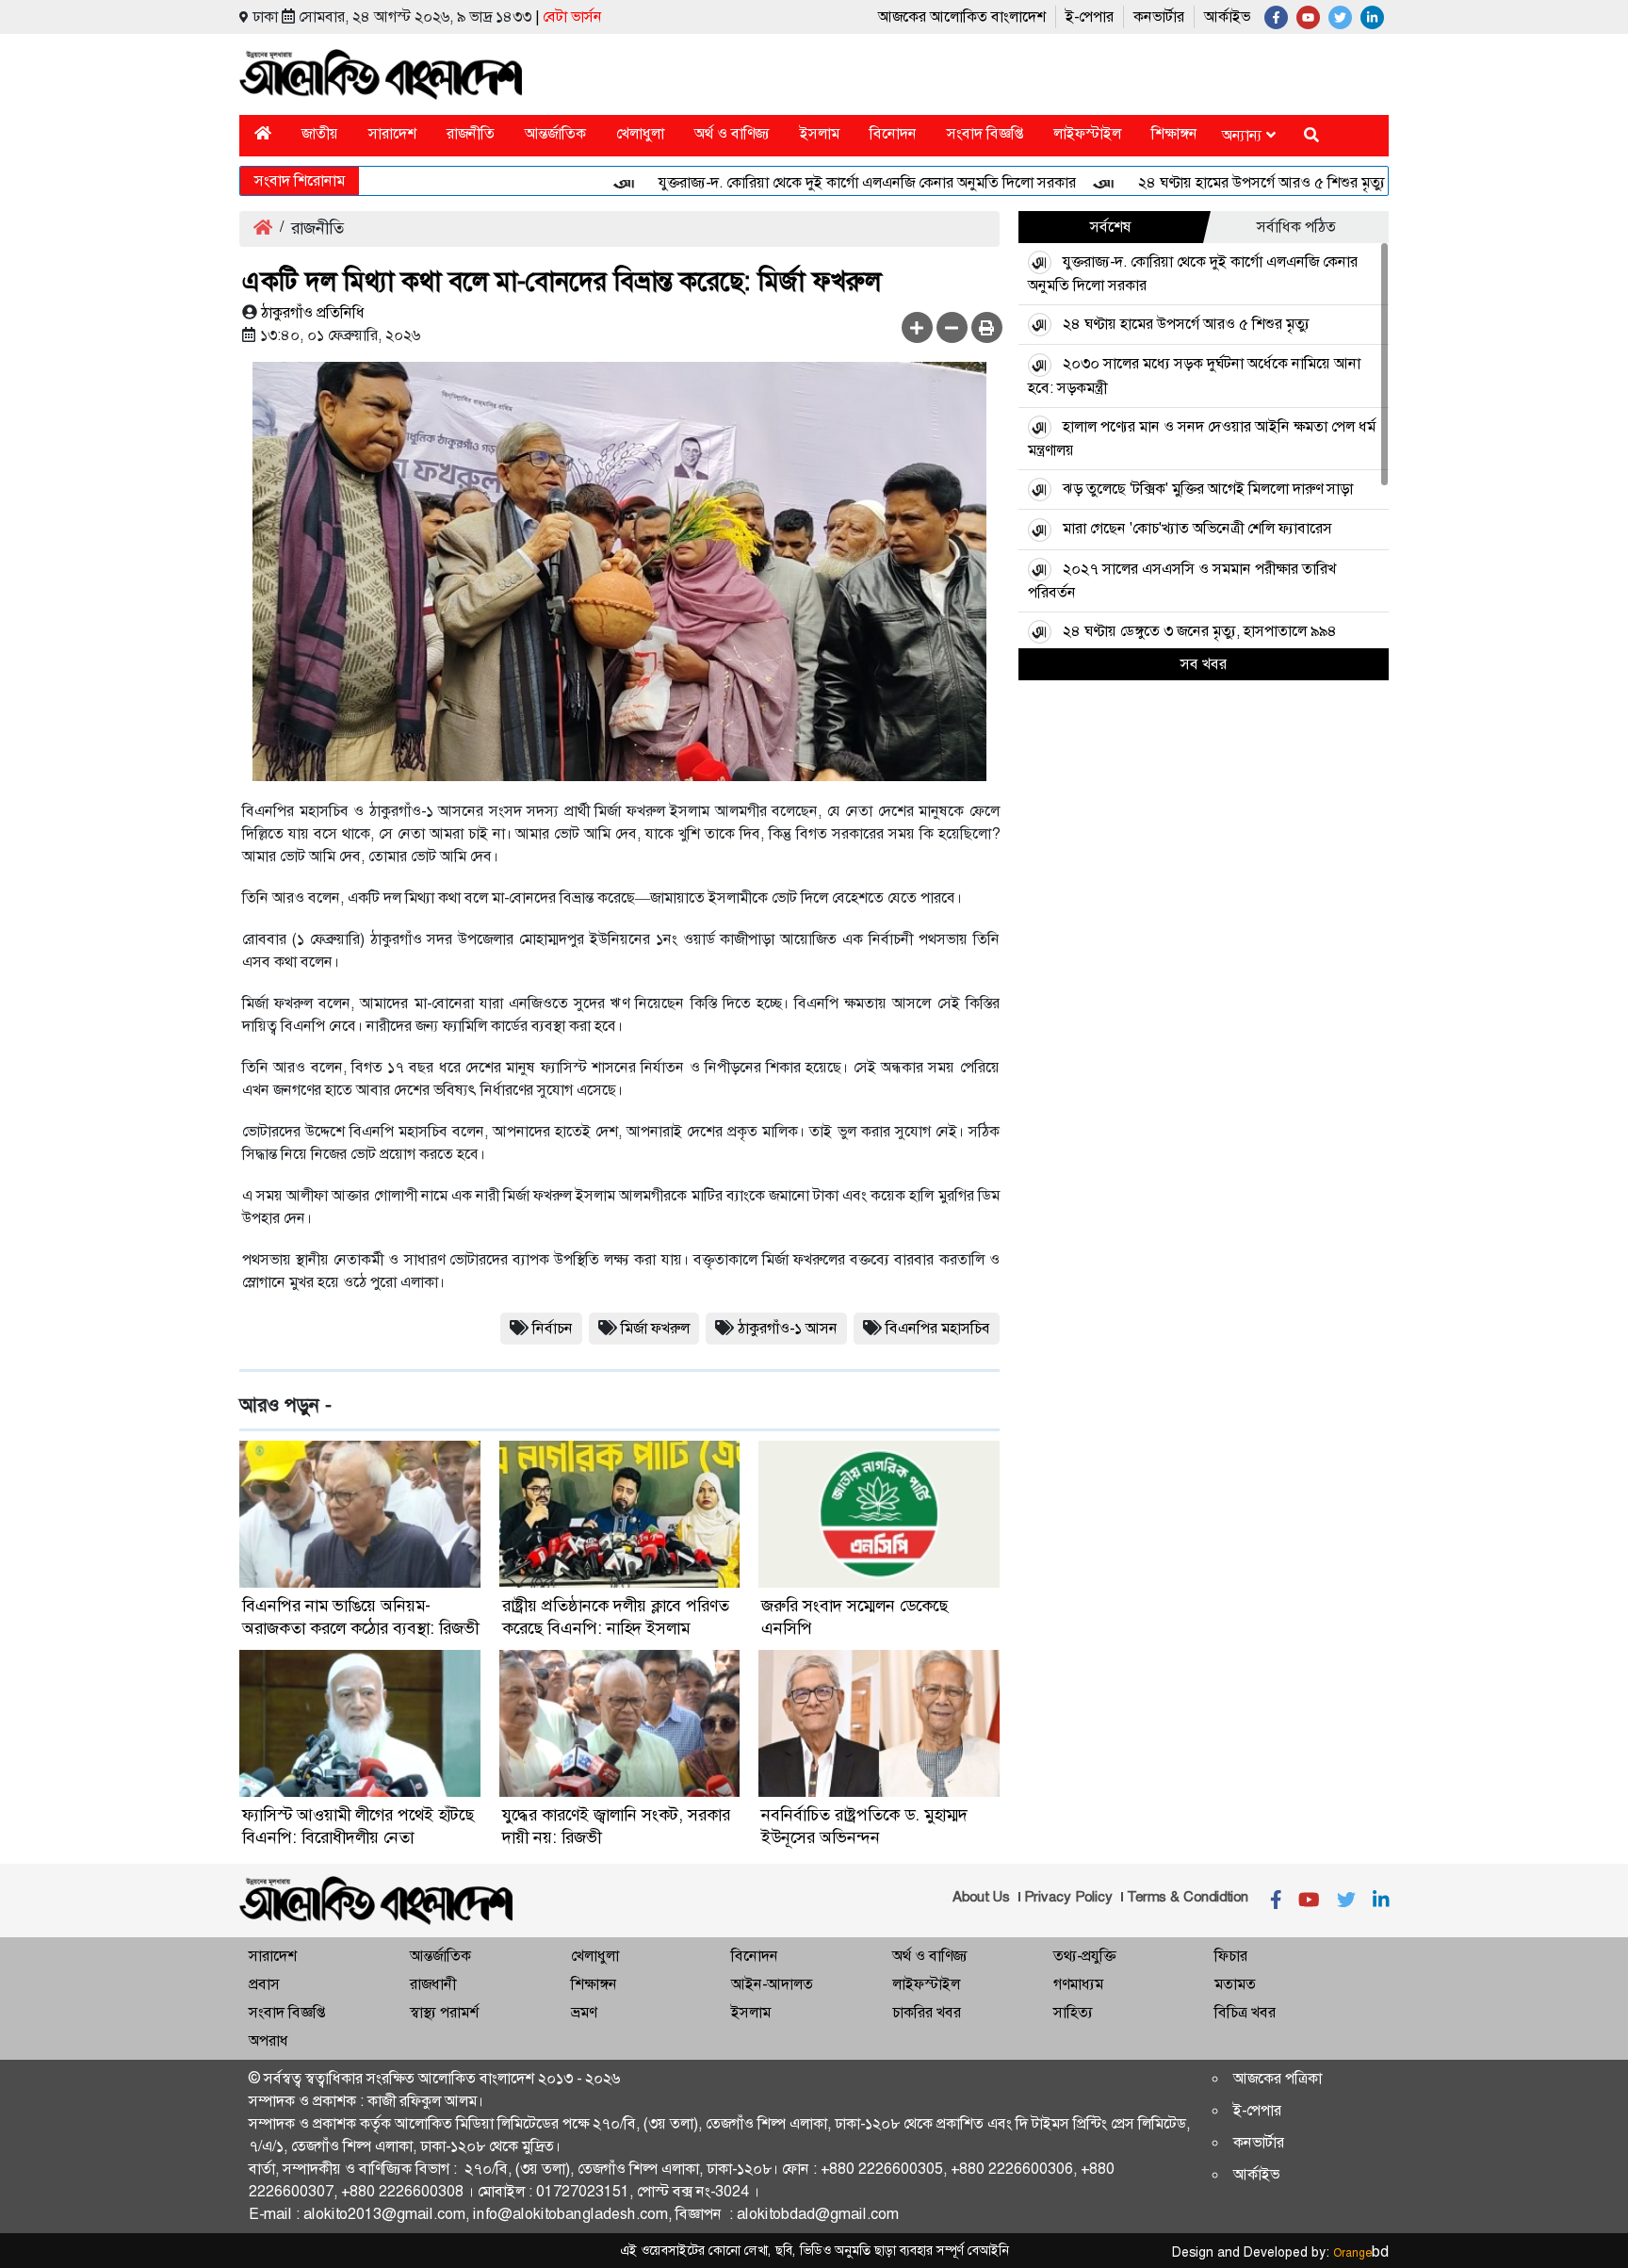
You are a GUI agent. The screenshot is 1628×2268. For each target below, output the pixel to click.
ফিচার (1231, 1956)
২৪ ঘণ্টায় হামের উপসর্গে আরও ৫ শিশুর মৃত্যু (1214, 182)
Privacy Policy (1068, 1897)
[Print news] (987, 327)
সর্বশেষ (1111, 227)
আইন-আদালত (772, 1984)
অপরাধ (269, 2040)
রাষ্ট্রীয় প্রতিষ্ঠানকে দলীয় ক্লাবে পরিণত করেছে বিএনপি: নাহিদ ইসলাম (616, 1617)
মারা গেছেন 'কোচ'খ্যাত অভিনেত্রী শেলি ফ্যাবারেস (1197, 528)
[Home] (263, 133)
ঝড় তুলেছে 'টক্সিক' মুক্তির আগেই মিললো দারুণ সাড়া (1208, 489)
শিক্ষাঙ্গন (1174, 133)
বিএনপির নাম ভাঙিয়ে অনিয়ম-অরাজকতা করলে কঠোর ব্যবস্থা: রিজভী (360, 1617)
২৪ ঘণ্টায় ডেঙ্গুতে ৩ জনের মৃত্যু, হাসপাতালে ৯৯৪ (1200, 631)
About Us (981, 1897)
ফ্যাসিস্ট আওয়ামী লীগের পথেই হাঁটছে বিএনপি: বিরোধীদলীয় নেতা (358, 1826)
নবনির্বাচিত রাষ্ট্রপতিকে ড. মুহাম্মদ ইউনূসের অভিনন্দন (864, 1826)
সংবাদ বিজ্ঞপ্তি (985, 133)
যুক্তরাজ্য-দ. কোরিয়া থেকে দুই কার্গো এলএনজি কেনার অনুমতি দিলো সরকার (820, 182)
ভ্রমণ (584, 2012)
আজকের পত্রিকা (1278, 2078)
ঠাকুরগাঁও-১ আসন (788, 1328)
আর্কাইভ (1227, 16)
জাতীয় (320, 133)
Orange (1361, 2253)
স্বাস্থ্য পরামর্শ (444, 2012)
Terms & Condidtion (1188, 1897)
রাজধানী (433, 1984)
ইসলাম (820, 133)
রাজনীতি (471, 133)
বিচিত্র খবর (1245, 2012)
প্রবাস (264, 1984)
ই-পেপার (1090, 16)
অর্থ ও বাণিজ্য (732, 133)
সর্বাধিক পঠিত (1296, 227)
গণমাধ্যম (1078, 1984)
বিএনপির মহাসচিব (938, 1328)
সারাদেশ (392, 133)
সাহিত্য (1073, 2012)
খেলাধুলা (640, 133)
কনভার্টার (1159, 16)
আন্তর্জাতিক (555, 133)
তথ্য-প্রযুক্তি (1084, 1956)
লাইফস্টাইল (1087, 133)
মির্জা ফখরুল (655, 1328)
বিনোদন (893, 133)
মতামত (1235, 1984)
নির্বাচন (553, 1328)
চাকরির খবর (927, 2012)
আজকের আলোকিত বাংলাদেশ (962, 16)
